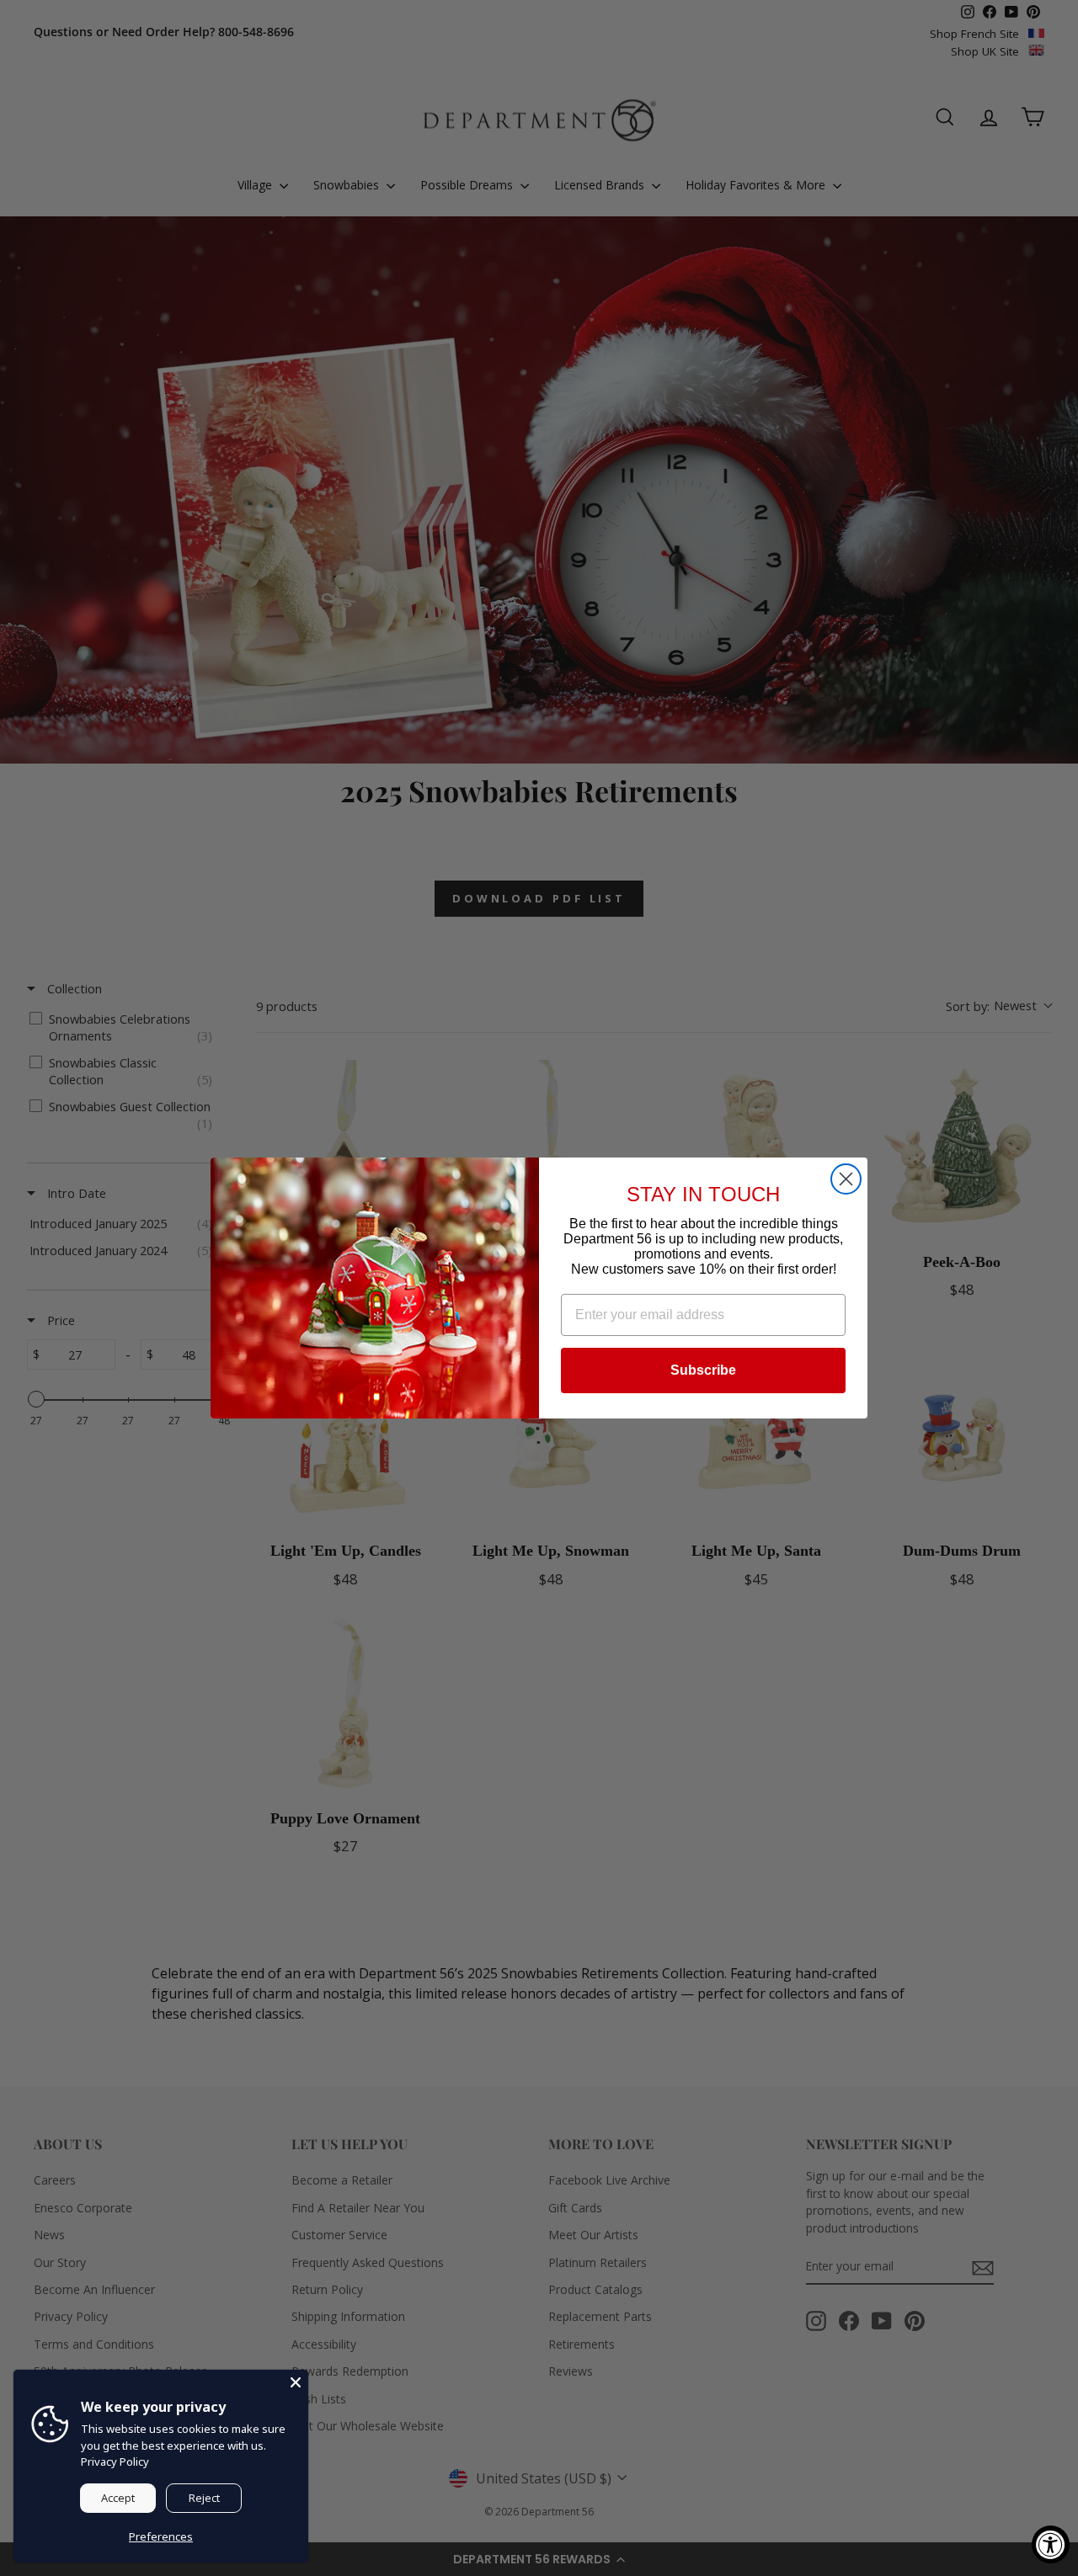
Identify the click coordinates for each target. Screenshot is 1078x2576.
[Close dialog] (846, 1179)
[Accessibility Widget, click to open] (1051, 2544)
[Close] (296, 2382)
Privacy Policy (115, 2462)
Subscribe (703, 1370)
